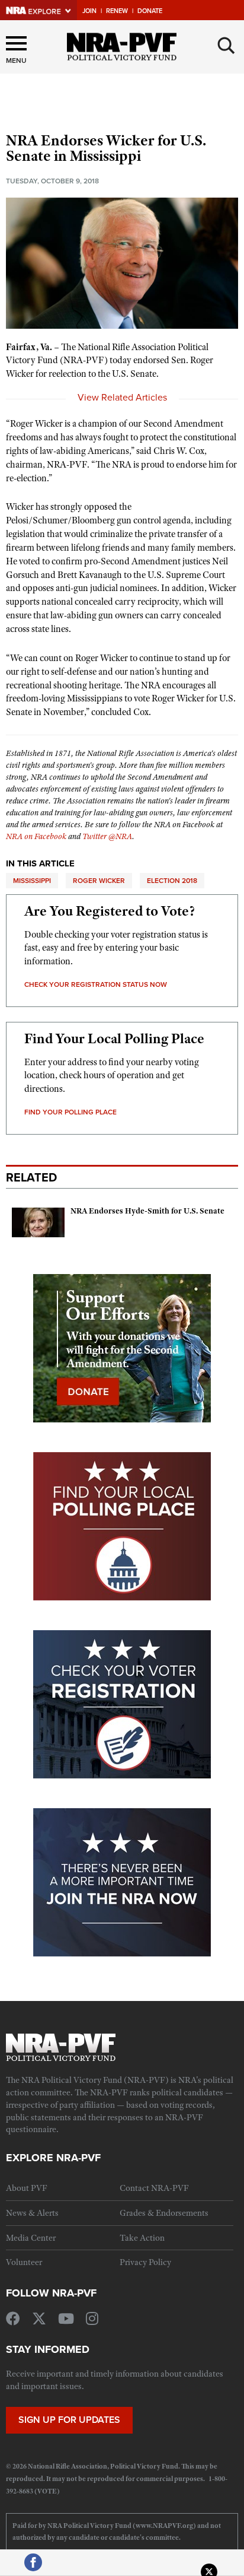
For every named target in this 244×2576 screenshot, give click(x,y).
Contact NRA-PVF (154, 2188)
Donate (150, 11)
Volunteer (24, 2262)
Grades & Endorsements (164, 2213)
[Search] (226, 46)
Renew (117, 11)
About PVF (27, 2188)
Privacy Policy (145, 2262)
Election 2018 (172, 880)
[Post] (209, 2568)
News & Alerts (32, 2213)
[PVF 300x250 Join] (122, 1882)
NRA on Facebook (36, 836)
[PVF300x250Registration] (122, 1704)
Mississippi (32, 880)
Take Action (142, 2238)
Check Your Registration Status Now (96, 984)
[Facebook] (33, 2568)
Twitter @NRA (107, 836)
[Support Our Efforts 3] (122, 1348)
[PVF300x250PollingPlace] (122, 1526)
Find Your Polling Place (70, 1112)
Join (89, 11)
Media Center (31, 2238)
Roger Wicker (99, 880)
